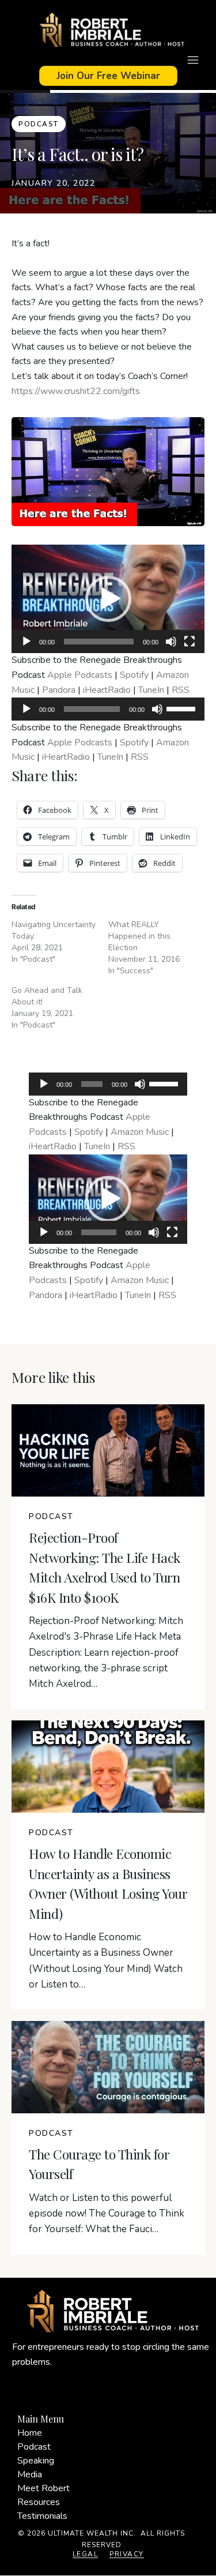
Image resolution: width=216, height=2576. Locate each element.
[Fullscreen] (190, 642)
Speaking (36, 2461)
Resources (39, 2502)
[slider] (183, 708)
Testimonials (42, 2516)
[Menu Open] (108, 60)
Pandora (59, 690)
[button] (108, 599)
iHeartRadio (107, 690)
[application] (108, 599)
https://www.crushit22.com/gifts (76, 391)
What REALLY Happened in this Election (139, 936)
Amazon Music (140, 1132)
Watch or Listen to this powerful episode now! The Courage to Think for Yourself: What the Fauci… (107, 2213)
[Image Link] (108, 31)
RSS (181, 690)
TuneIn (151, 690)
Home (30, 2433)
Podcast (34, 2447)
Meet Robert (43, 2488)
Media (30, 2474)
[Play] (26, 642)
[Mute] (171, 642)
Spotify (134, 675)
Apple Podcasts (80, 675)
